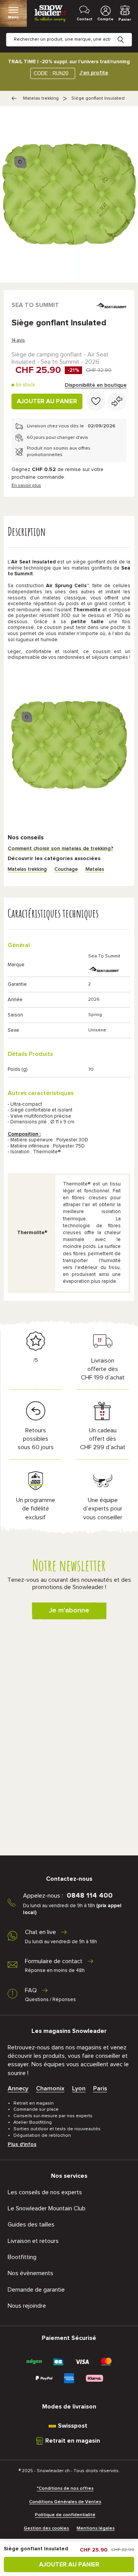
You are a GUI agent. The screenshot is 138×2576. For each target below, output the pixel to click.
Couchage (66, 869)
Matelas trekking (41, 99)
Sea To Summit (35, 305)
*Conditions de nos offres (65, 2489)
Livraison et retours (33, 2241)
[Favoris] (96, 401)
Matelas (95, 869)
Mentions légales (96, 2528)
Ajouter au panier (47, 401)
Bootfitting (22, 2257)
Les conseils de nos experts (45, 2192)
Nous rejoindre (27, 2306)
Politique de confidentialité (65, 2515)
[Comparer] (117, 401)
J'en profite (94, 73)
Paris (100, 2088)
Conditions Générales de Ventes (65, 2502)
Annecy (18, 2088)
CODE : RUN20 (51, 73)
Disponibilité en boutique (96, 385)
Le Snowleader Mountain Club (47, 2208)
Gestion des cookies (46, 2528)
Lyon (79, 2088)
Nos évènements (30, 2273)
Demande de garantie (36, 2290)
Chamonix (50, 2088)
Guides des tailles (31, 2225)
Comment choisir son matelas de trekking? (61, 849)
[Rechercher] (127, 34)
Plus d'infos (22, 2144)
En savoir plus (26, 486)
